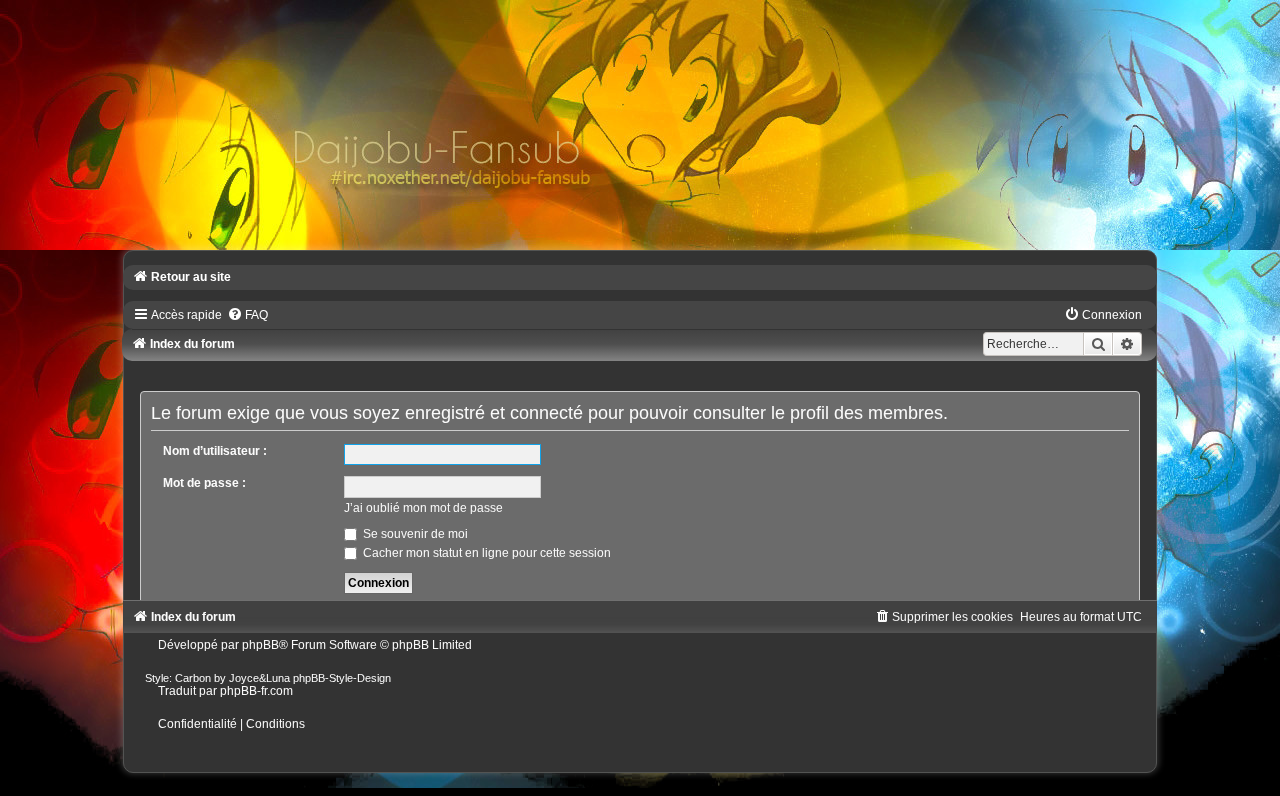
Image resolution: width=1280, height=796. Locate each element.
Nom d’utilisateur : (215, 451)
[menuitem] (247, 315)
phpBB (260, 645)
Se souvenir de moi (414, 534)
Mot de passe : (204, 483)
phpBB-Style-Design (342, 678)
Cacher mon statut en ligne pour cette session (485, 553)
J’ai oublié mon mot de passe (423, 508)
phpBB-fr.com (256, 691)
